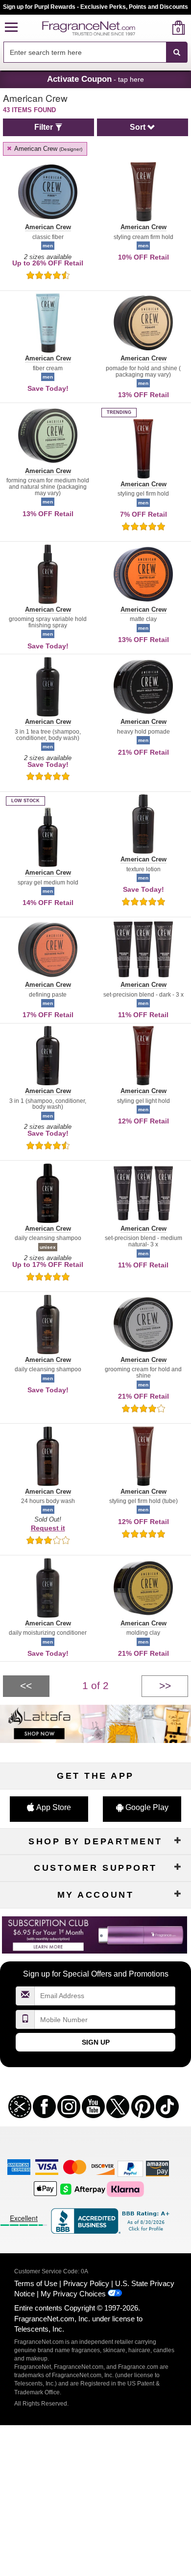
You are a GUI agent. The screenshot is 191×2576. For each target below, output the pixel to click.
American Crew (48, 149)
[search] (163, 28)
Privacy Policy (86, 2283)
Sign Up (96, 2042)
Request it (48, 1528)
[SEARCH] (177, 52)
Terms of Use (36, 2283)
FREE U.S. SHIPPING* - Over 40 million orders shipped (96, 7)
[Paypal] (130, 2168)
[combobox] (95, 52)
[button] (11, 28)
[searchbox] (85, 52)
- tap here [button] (95, 79)
